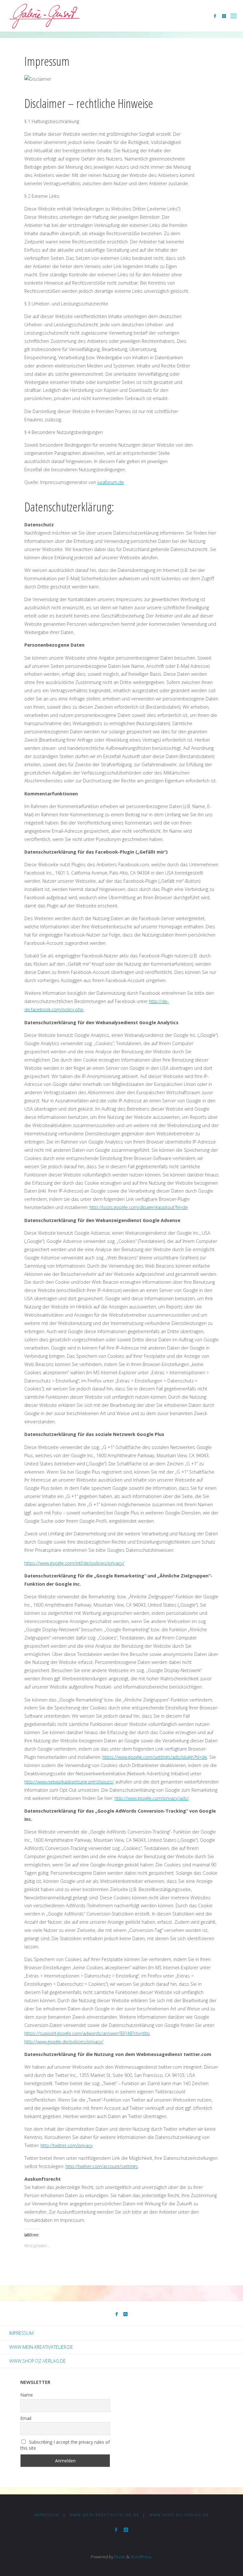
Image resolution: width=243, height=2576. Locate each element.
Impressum (21, 2333)
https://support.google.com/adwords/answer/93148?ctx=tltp (87, 2033)
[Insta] (224, 16)
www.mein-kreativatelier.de (41, 2347)
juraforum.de (111, 482)
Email (26, 2418)
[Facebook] (215, 16)
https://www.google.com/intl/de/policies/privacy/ (74, 1563)
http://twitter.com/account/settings (102, 2166)
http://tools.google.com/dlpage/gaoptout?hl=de (139, 1207)
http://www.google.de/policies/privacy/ (64, 2042)
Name (27, 2395)
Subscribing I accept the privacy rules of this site (65, 2445)
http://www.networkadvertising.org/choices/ (69, 1782)
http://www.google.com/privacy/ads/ (152, 1798)
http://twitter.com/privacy (67, 2145)
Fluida (119, 2557)
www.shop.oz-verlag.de (37, 2361)
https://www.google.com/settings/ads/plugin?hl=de (155, 1757)
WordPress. (141, 2557)
